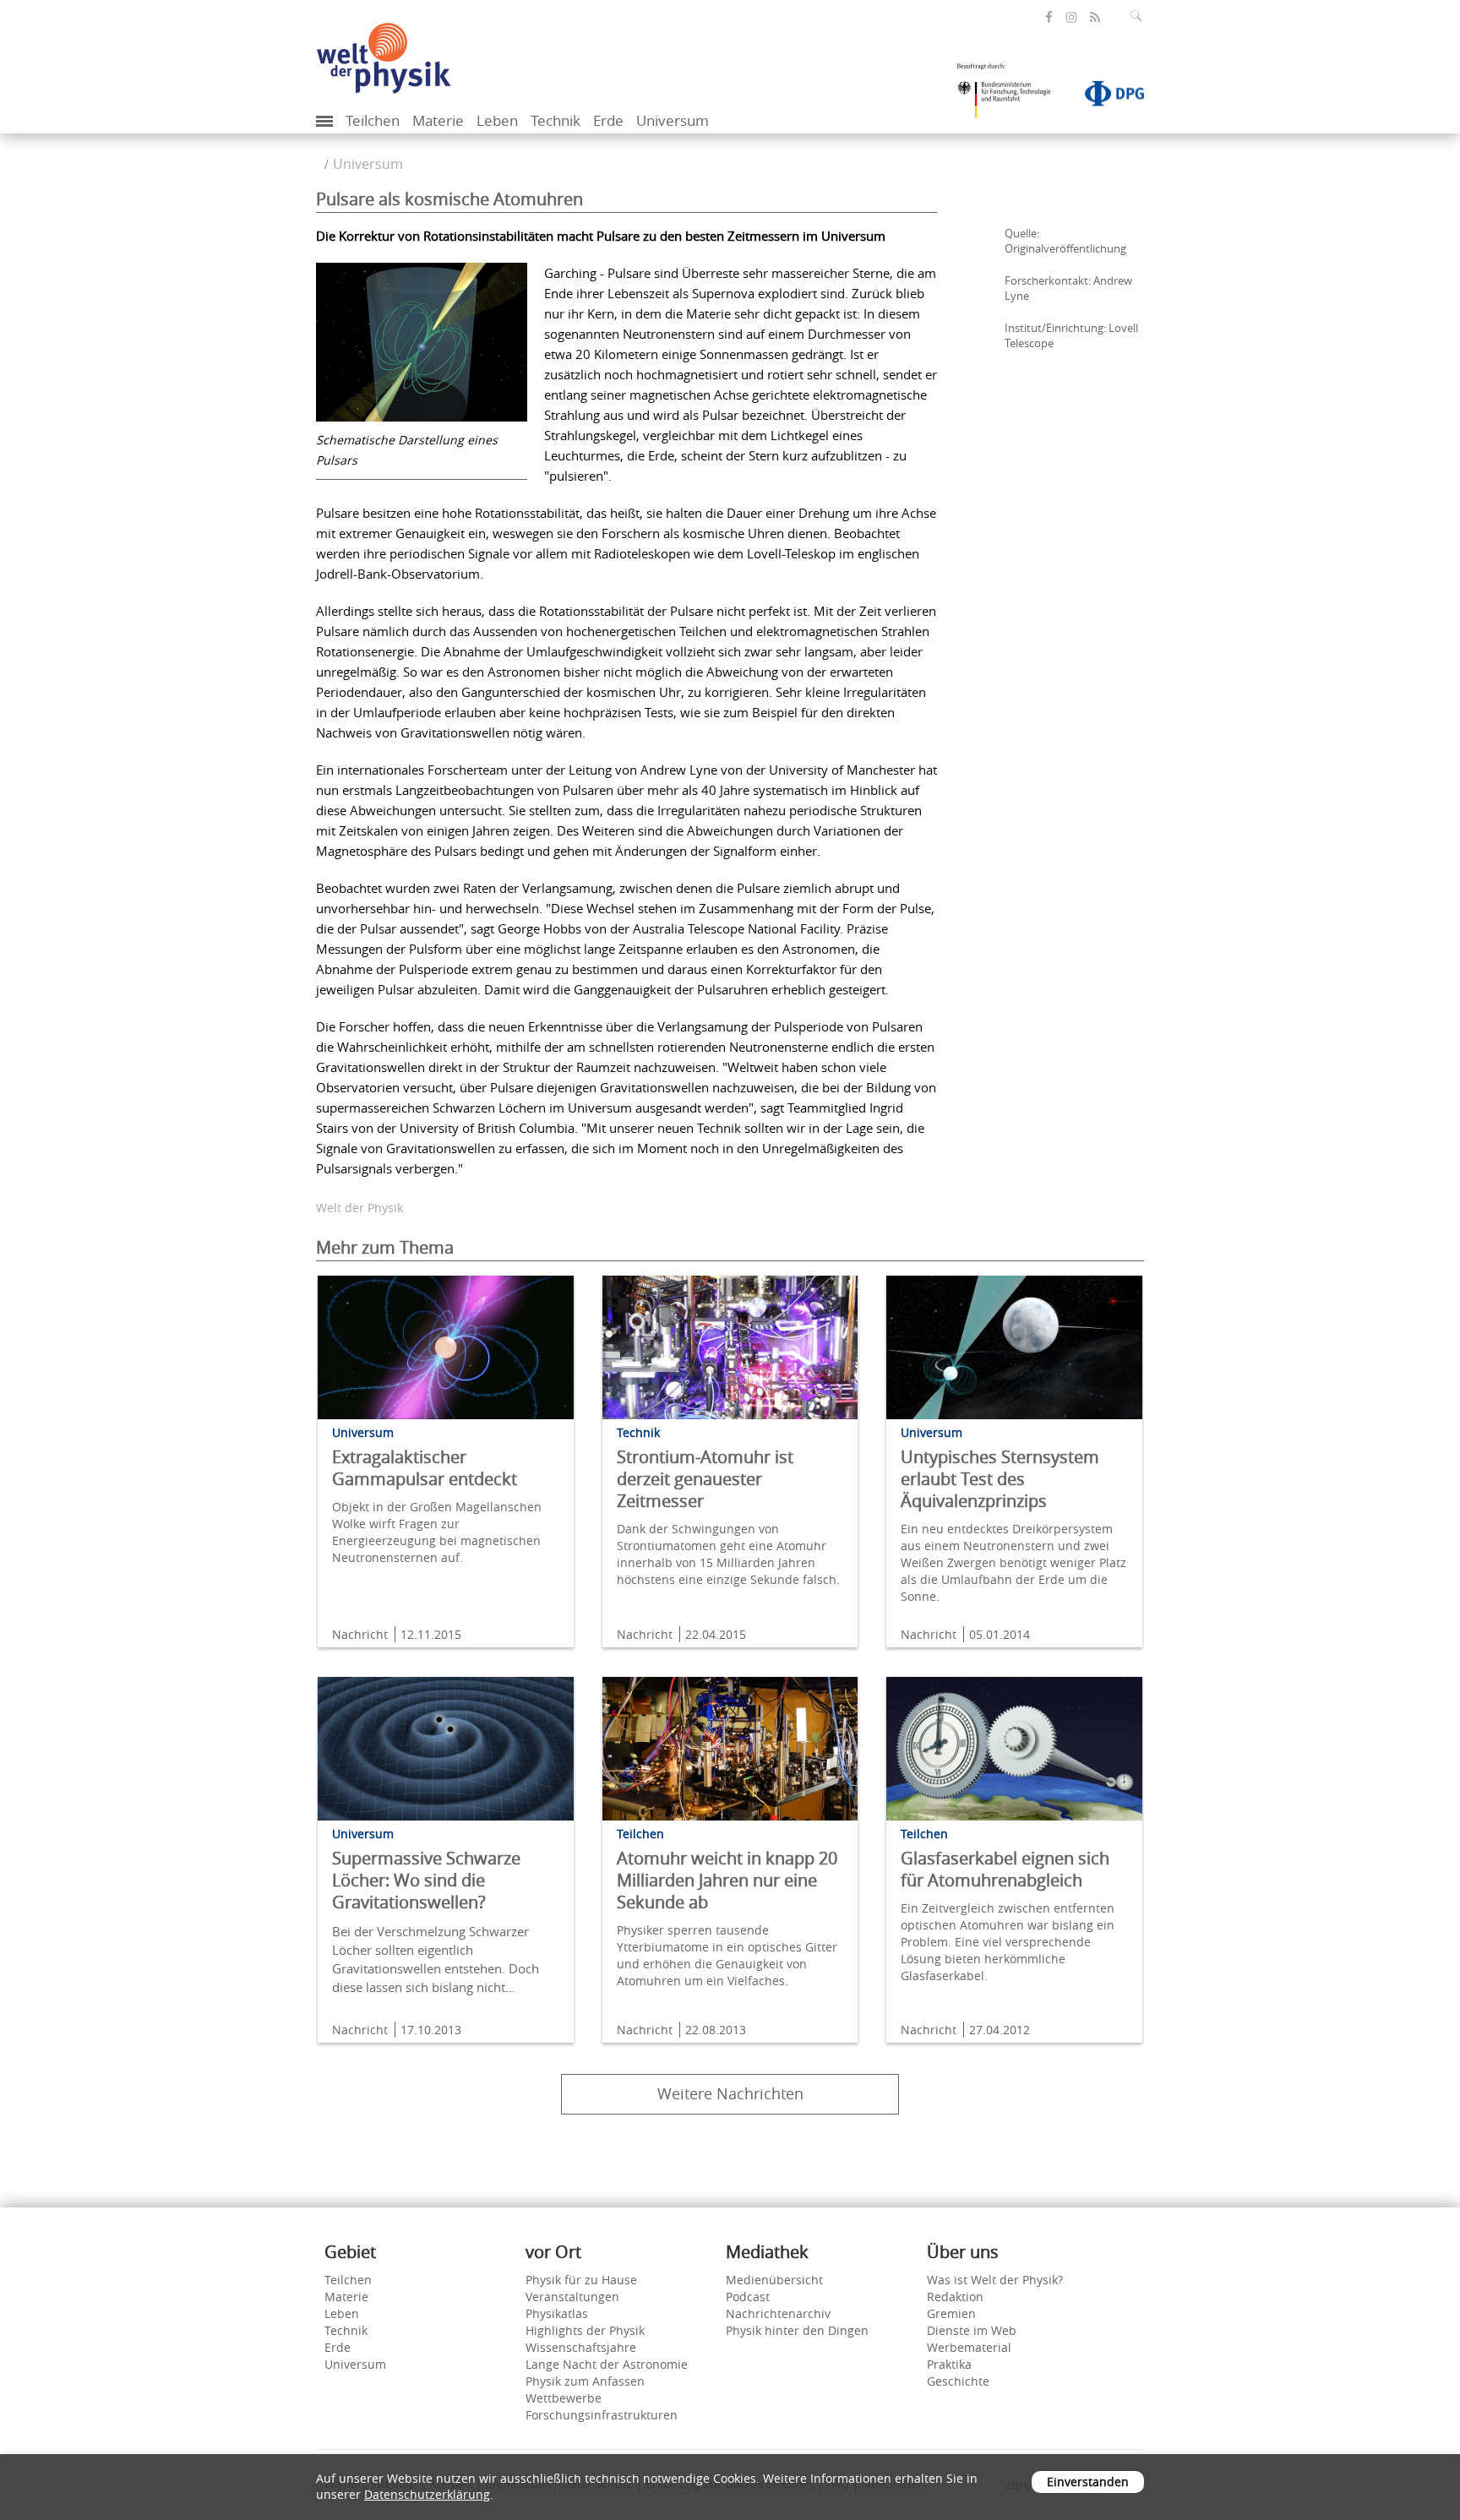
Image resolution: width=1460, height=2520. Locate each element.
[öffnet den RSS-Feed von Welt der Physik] (1095, 17)
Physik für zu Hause (581, 2280)
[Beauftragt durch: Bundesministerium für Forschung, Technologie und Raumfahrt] (1011, 96)
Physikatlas (557, 2313)
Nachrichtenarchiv (778, 2313)
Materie (438, 120)
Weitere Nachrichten (730, 2093)
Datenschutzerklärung (427, 2494)
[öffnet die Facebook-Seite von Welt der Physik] (1049, 17)
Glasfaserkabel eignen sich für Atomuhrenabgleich (1005, 1869)
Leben (497, 120)
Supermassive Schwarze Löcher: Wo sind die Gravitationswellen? (426, 1880)
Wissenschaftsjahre (581, 2347)
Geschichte (958, 2381)
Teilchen (373, 120)
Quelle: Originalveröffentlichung (1065, 241)
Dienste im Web (972, 2330)
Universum (673, 120)
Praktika (949, 2364)
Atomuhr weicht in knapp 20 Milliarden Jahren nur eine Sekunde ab (727, 1880)
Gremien (951, 2313)
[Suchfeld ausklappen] (1140, 16)
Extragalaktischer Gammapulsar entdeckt (425, 1468)
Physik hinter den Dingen (797, 2330)
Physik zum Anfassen (585, 2381)
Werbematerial (969, 2347)
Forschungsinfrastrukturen (602, 2415)
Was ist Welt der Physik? (995, 2280)
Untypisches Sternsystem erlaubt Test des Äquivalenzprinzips (1000, 1479)
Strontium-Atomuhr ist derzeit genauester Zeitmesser (705, 1479)
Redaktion (955, 2297)
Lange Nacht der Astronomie (607, 2364)
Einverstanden (1088, 2482)
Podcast (748, 2297)
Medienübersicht (774, 2280)
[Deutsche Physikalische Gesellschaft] (1106, 97)
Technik (556, 120)
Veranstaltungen (572, 2297)
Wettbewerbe (564, 2398)
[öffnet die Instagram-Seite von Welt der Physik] (1071, 18)
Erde (608, 120)
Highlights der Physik (585, 2330)
